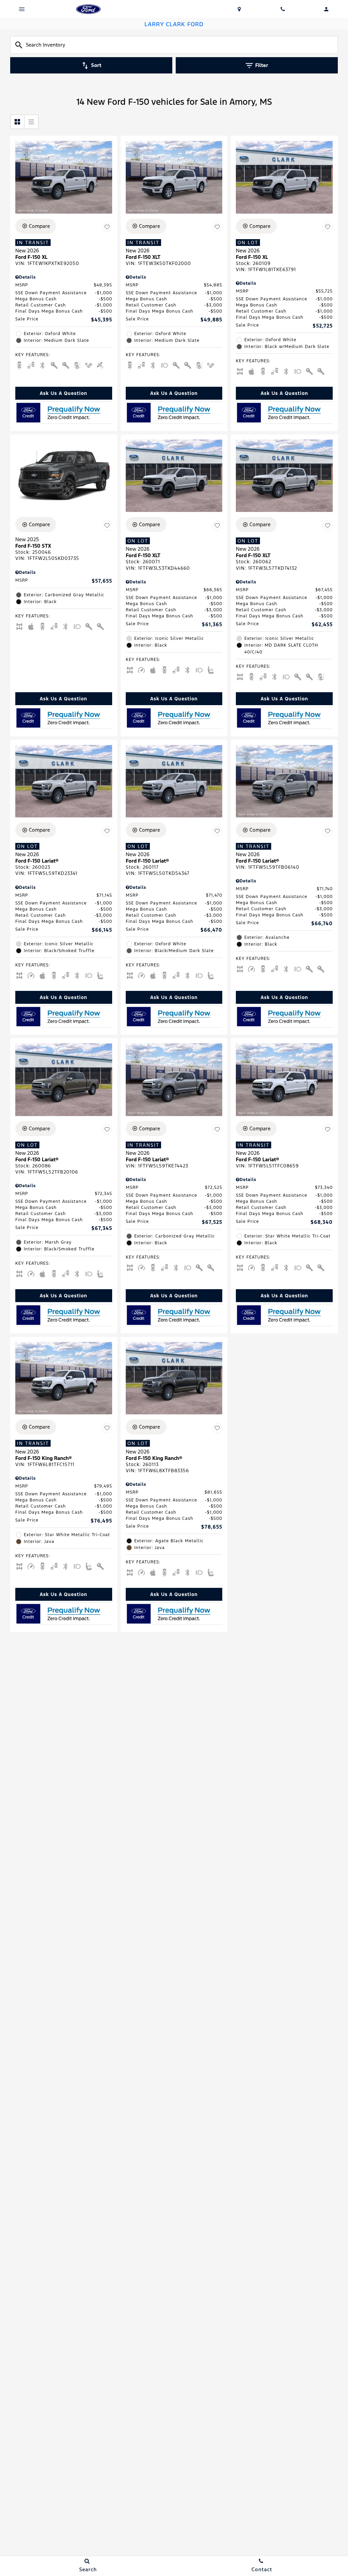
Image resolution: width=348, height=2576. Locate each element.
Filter (262, 65)
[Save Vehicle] (107, 227)
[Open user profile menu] (326, 9)
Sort (96, 65)
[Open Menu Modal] (22, 9)
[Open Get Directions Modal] (239, 9)
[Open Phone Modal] (283, 9)
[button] (64, 393)
